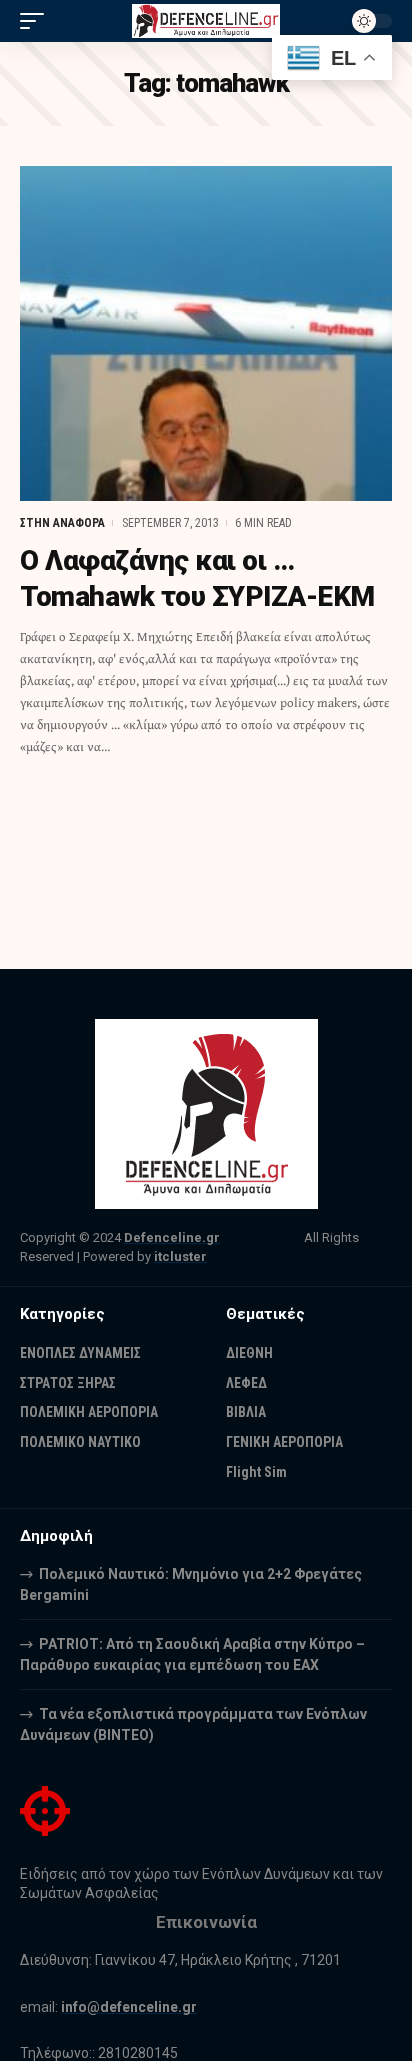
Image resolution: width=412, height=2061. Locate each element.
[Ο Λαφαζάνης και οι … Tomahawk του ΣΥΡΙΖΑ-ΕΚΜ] (206, 333)
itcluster (180, 1256)
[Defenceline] (206, 21)
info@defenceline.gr (129, 2007)
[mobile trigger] (37, 21)
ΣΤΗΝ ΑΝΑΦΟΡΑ (62, 523)
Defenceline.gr (172, 1237)
